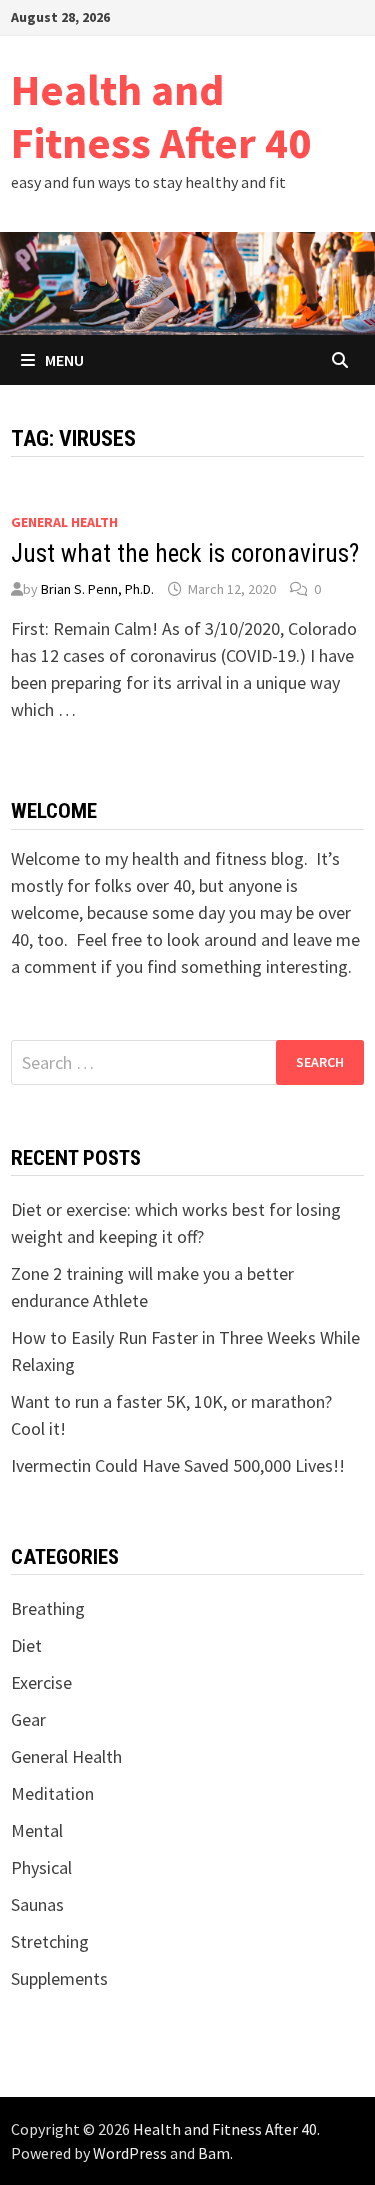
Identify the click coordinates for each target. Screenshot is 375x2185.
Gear (28, 1719)
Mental (37, 1830)
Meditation (52, 1793)
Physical (41, 1867)
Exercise (41, 1682)
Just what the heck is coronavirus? (185, 553)
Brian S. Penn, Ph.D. (97, 589)
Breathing (48, 1608)
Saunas (37, 1904)
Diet (26, 1645)
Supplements (59, 1978)
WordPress (130, 2153)
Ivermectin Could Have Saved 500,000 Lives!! (178, 1465)
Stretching (50, 1941)
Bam (214, 2153)
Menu (64, 360)
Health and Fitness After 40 (161, 116)
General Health (64, 522)
